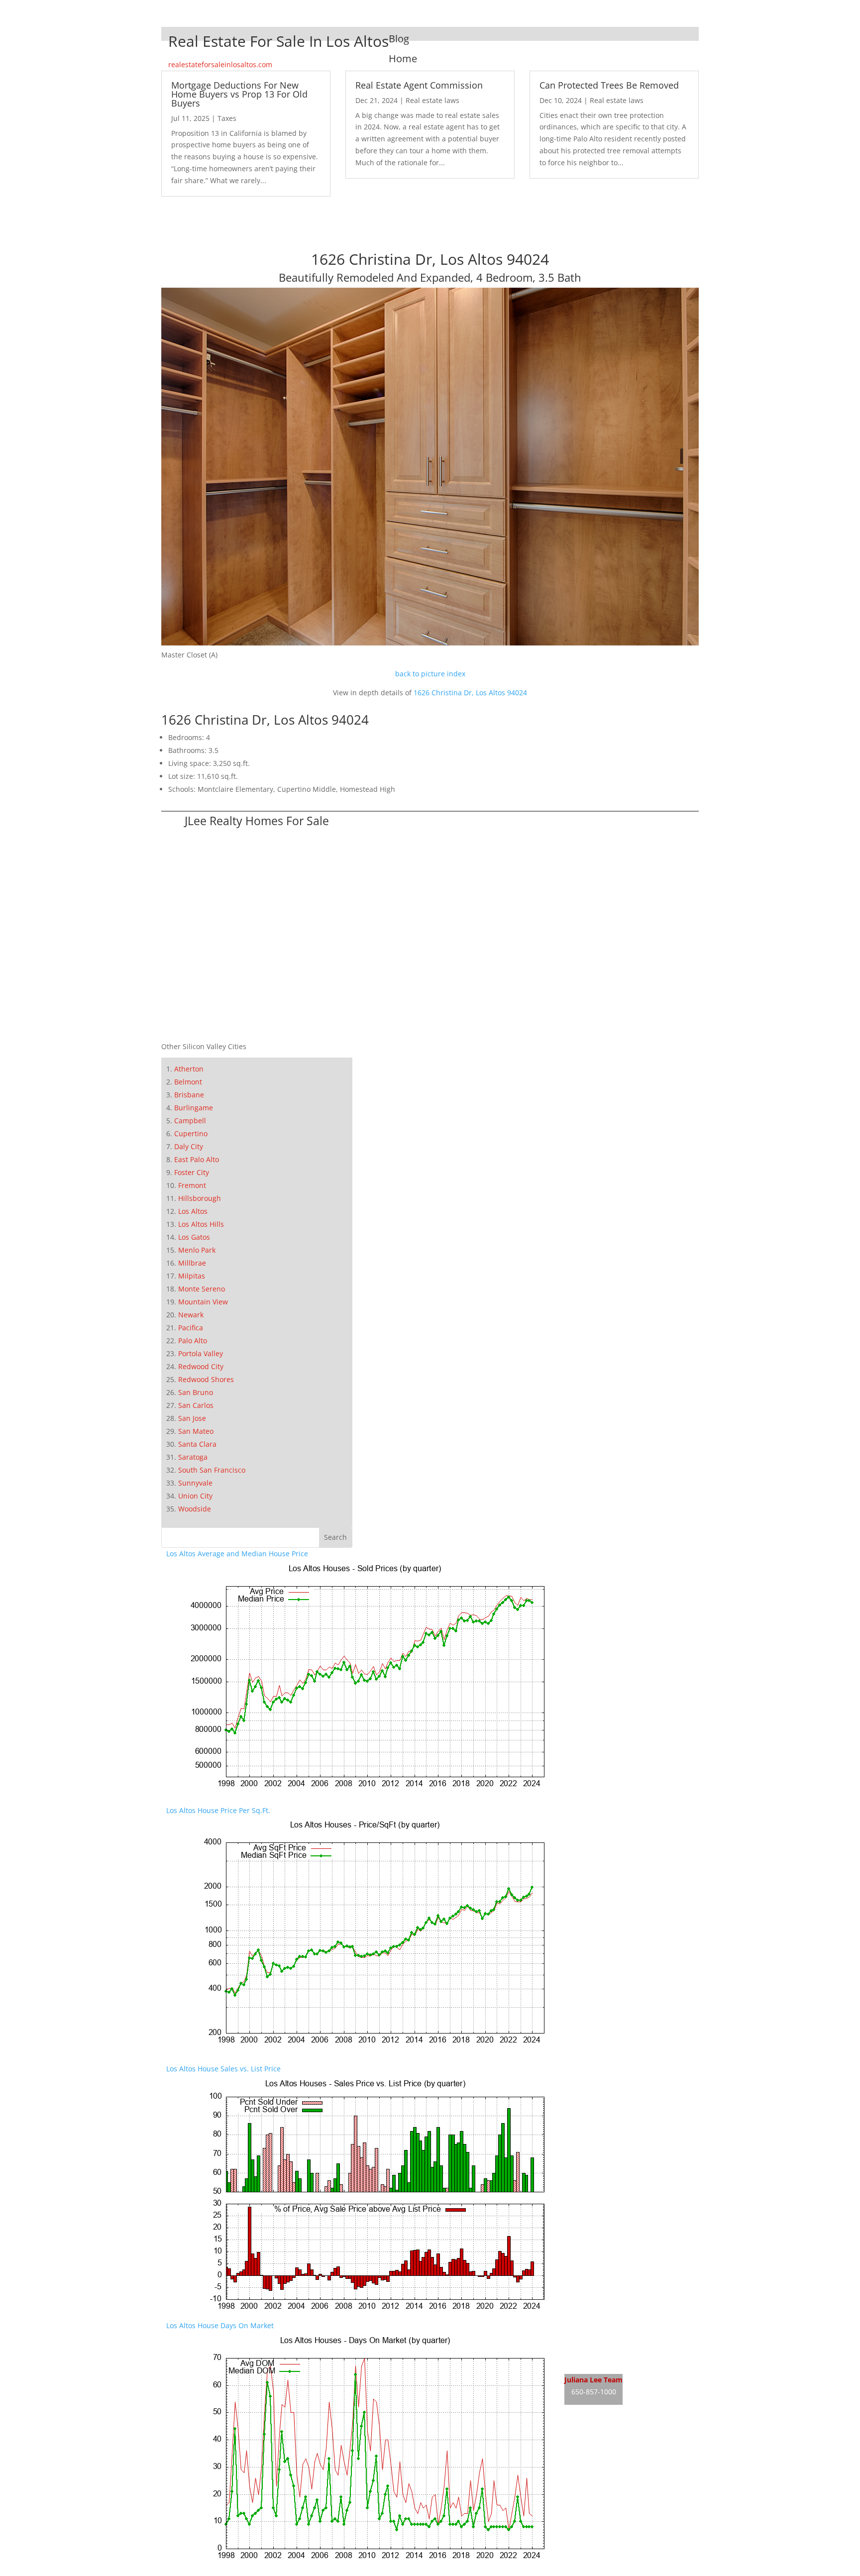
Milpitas (192, 1276)
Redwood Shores (206, 1379)
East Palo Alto (197, 1159)
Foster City (192, 1172)
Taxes (227, 118)
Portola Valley (201, 1353)
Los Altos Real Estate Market (611, 2363)
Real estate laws (432, 100)
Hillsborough (200, 1198)
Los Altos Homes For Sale (606, 2344)
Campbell (190, 1121)
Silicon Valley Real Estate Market (618, 2472)
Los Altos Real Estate (598, 2325)
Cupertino (191, 1133)
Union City (195, 1496)
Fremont (192, 1185)
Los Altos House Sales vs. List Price (223, 2069)
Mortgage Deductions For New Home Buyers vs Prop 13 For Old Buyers (239, 94)
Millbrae (192, 1263)
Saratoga (193, 1457)
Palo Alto (193, 1341)
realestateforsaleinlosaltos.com (220, 64)
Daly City (189, 1146)
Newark (191, 1315)
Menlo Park (197, 1250)
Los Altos (193, 1211)
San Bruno (196, 1392)
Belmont (188, 1082)
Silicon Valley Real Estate (631, 2434)
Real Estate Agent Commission (419, 85)
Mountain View (203, 1302)
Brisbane (189, 1095)
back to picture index (430, 674)
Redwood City (201, 1366)
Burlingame (194, 1108)
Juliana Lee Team (593, 2380)
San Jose (192, 1418)
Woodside (195, 1509)
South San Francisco (212, 1470)
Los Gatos (194, 1237)
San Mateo (196, 1431)
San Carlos (196, 1405)
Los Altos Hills (201, 1224)
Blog (399, 39)
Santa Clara (197, 1444)
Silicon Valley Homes (638, 2453)
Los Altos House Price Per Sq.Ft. (218, 1810)
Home (403, 58)
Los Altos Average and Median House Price (237, 1554)
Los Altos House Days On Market (220, 2325)
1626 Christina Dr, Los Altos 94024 (470, 693)
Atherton (189, 1069)
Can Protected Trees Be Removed (609, 85)
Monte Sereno (202, 1289)
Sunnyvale (195, 1483)
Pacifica (191, 1328)
